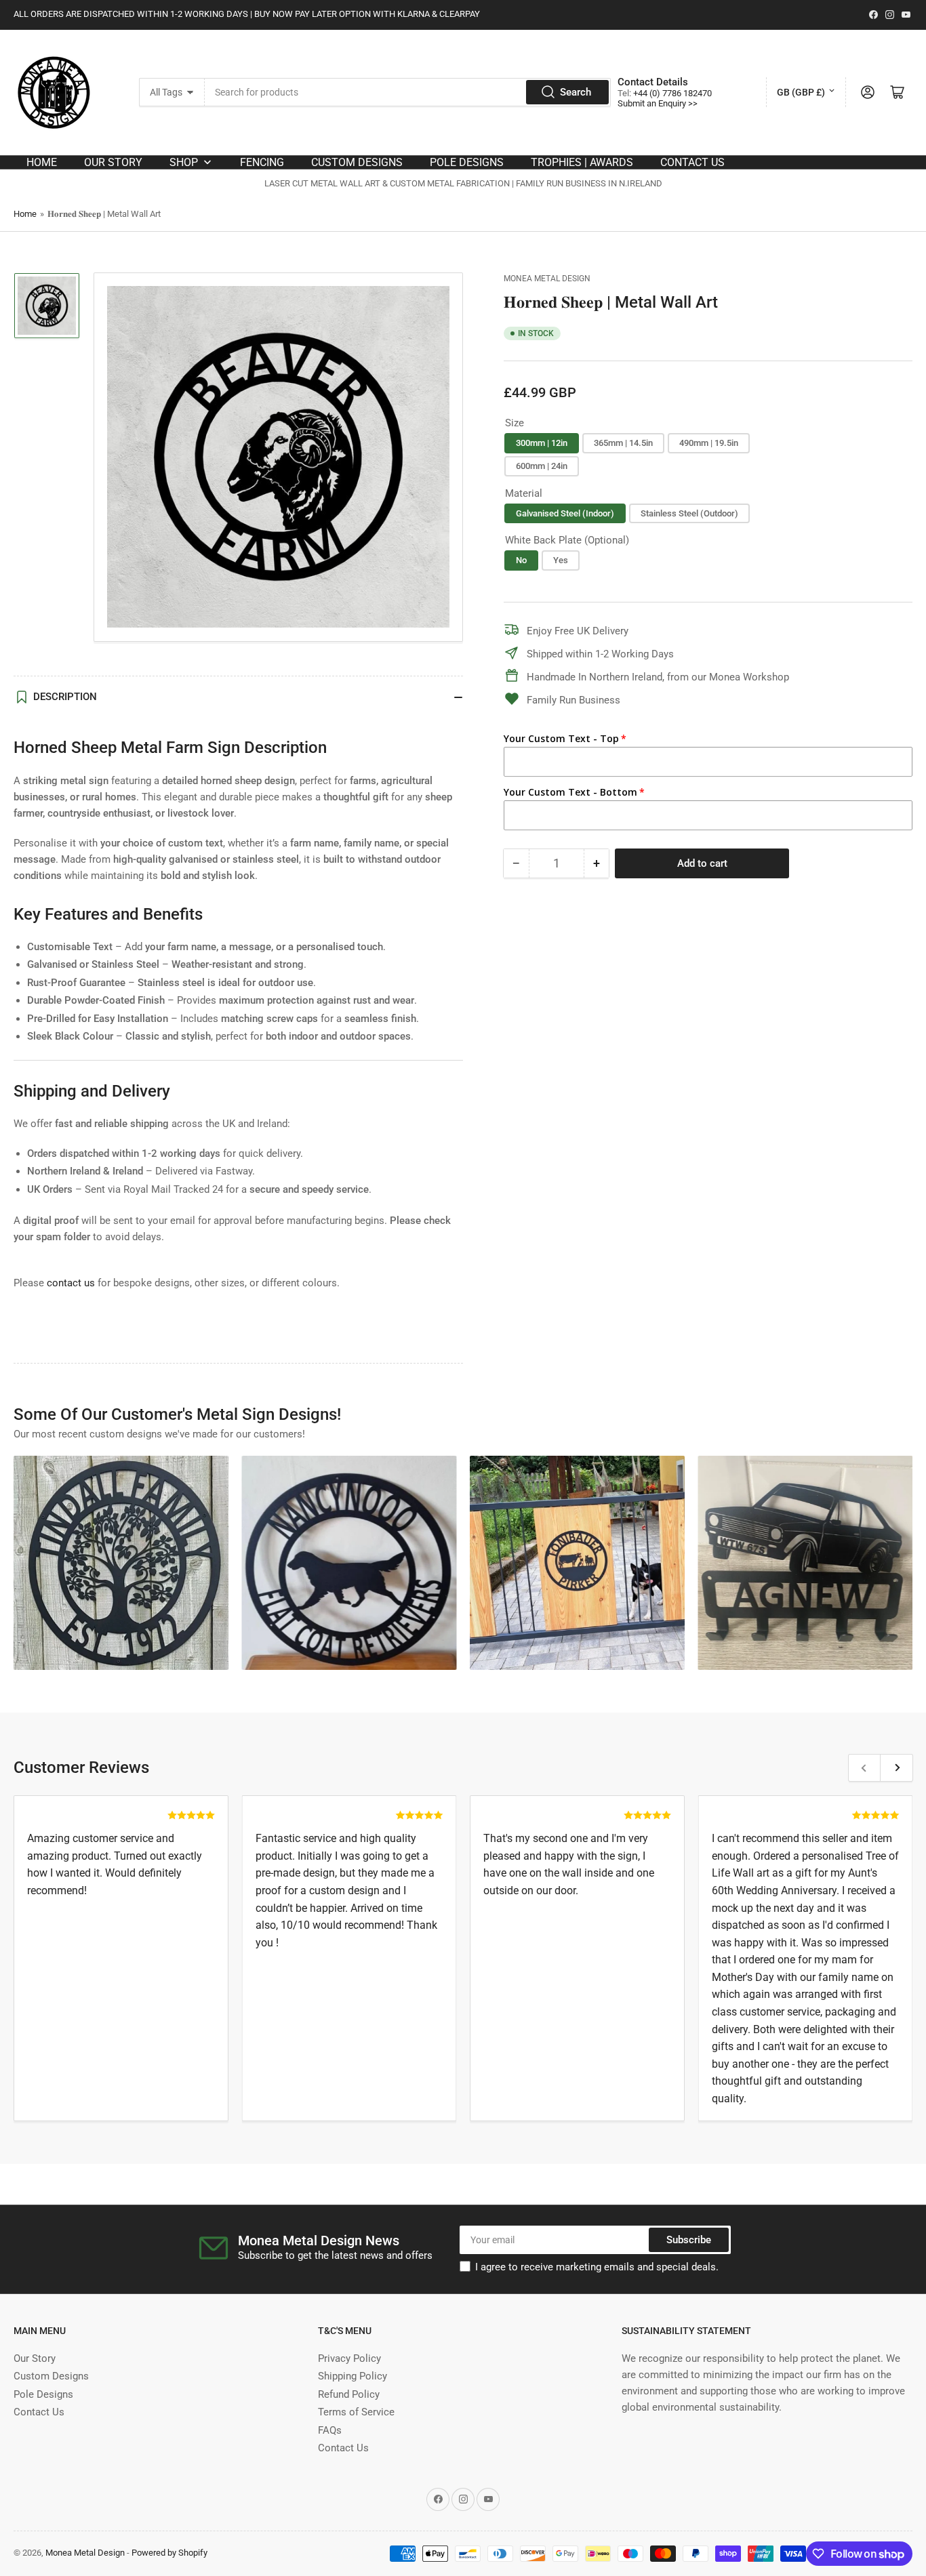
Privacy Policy (349, 2358)
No (521, 560)
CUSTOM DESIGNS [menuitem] (357, 162)
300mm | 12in (542, 443)
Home (25, 214)
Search (576, 92)
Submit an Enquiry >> (658, 103)
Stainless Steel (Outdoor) (689, 513)
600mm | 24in (542, 465)
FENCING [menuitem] (262, 162)
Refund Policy (349, 2394)
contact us (71, 1283)
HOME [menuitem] (42, 162)
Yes (561, 560)
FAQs (330, 2430)
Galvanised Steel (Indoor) (565, 513)
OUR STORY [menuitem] (113, 162)
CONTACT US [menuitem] (692, 162)
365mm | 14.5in (623, 443)
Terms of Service (356, 2412)
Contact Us (39, 2412)
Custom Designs (51, 2376)
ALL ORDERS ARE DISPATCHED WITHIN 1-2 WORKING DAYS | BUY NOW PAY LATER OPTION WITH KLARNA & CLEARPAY (247, 14)
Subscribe (689, 2240)
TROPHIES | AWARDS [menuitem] (582, 162)
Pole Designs (43, 2394)
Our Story (35, 2358)
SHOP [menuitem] (184, 162)
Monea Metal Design (547, 279)
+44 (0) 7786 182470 (672, 93)
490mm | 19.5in (709, 443)
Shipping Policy (353, 2376)
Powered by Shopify (169, 2553)
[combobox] (408, 92)
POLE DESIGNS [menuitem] (467, 162)
